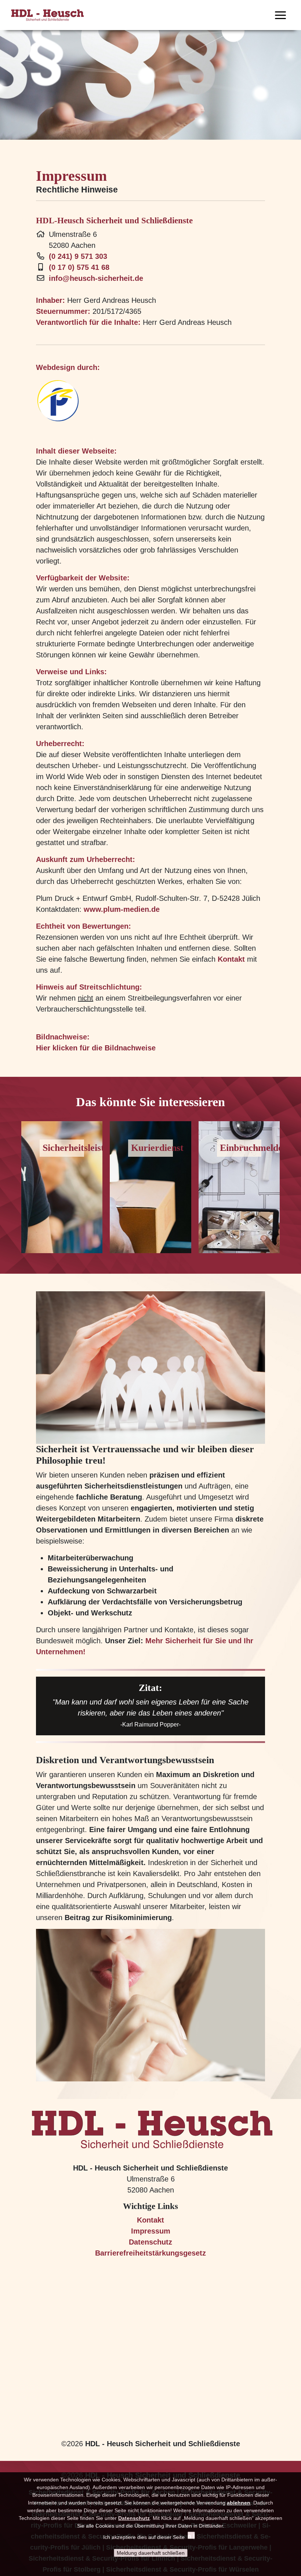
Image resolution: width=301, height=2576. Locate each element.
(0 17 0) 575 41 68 (79, 267)
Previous (19, 1184)
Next (282, 1184)
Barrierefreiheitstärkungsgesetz (150, 2253)
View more (62, 1187)
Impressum (151, 2231)
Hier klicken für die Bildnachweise (96, 1048)
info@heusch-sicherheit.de (96, 278)
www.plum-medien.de (122, 909)
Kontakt (231, 959)
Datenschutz (150, 2242)
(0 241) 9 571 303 (78, 256)
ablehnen (239, 2503)
